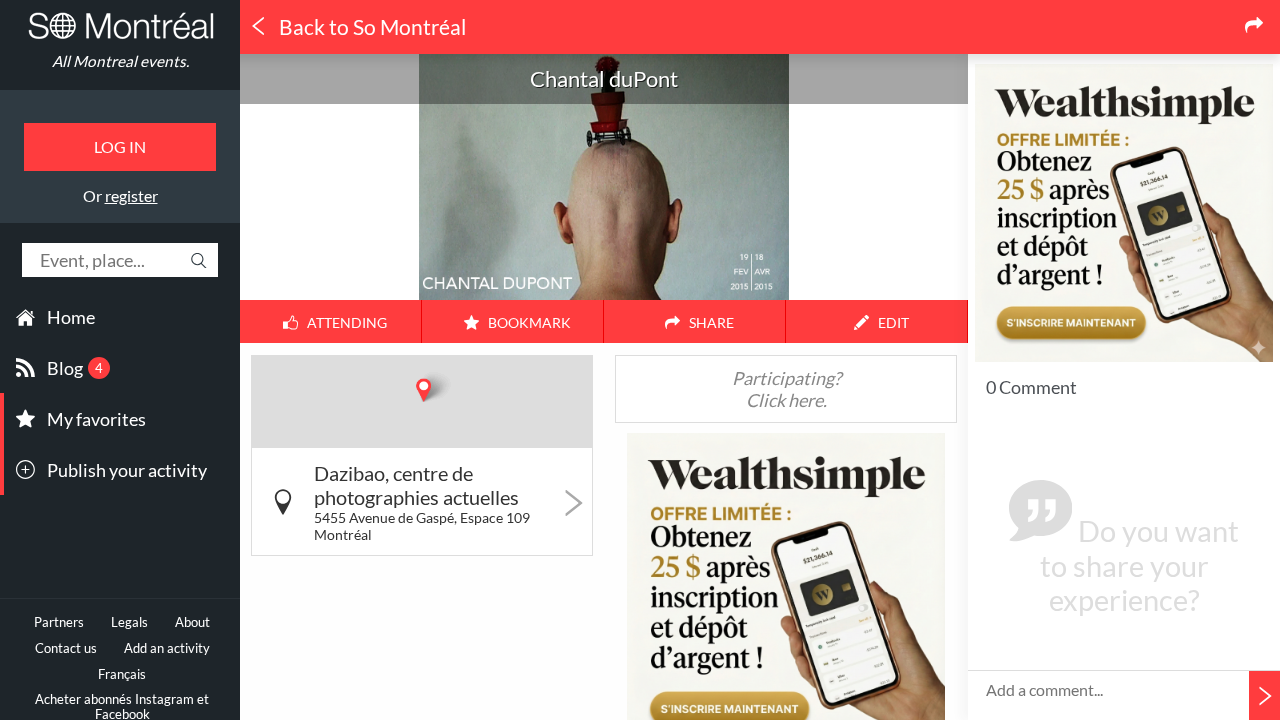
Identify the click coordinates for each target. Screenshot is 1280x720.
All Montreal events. (120, 61)
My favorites (96, 419)
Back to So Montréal (370, 27)
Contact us (66, 648)
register (131, 195)
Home (71, 317)
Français (122, 674)
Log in (120, 146)
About (192, 622)
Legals (129, 622)
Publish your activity (127, 470)
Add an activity (167, 648)
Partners (59, 622)
